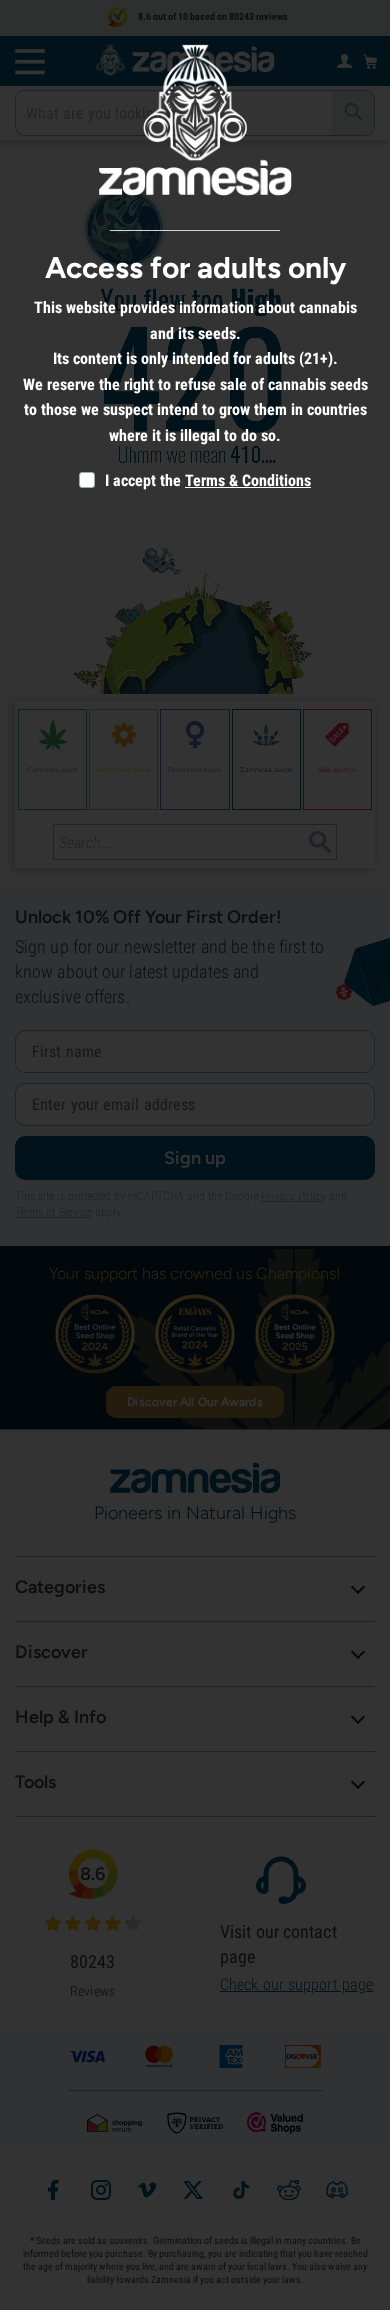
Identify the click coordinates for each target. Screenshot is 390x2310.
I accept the (141, 480)
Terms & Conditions (248, 480)
